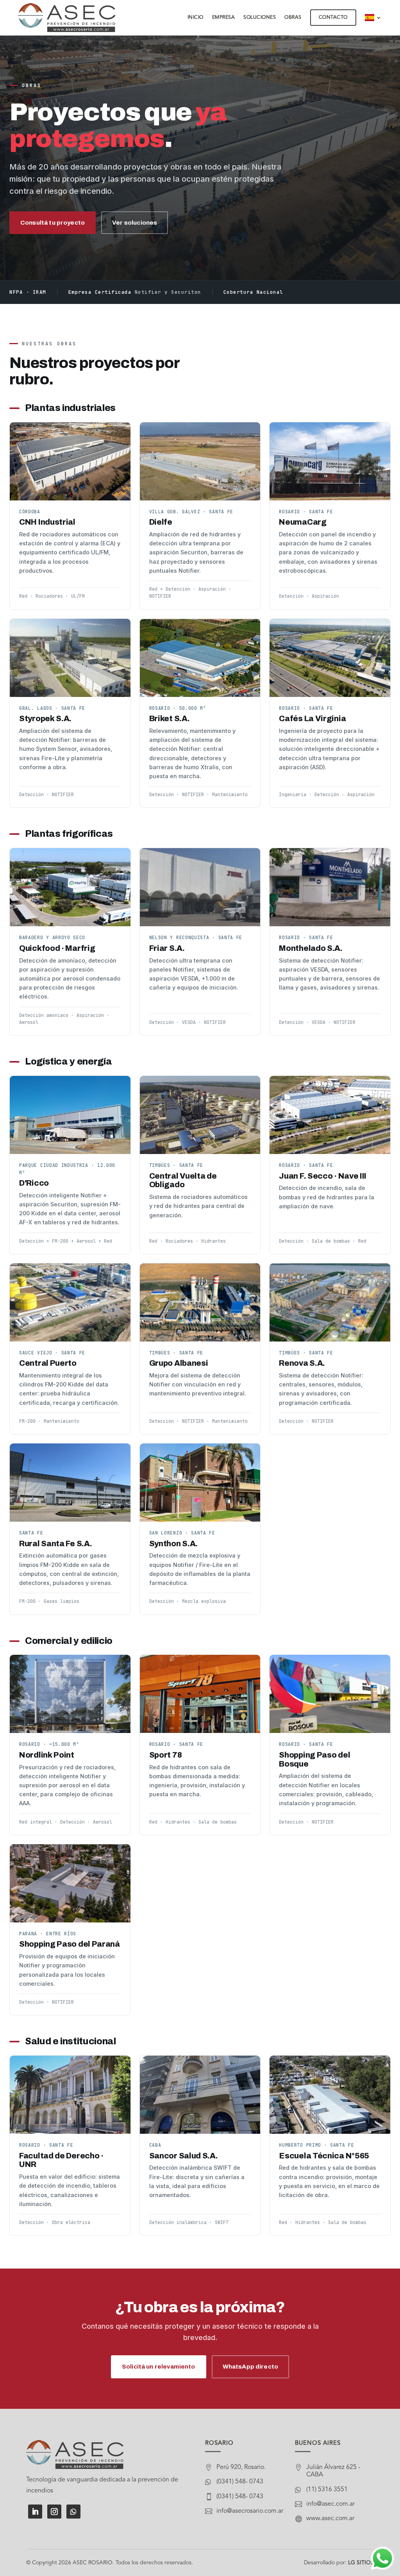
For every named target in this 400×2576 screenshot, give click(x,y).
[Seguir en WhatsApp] (73, 2512)
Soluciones (260, 18)
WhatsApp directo (250, 2366)
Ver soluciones (135, 222)
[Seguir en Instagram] (54, 2512)
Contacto (333, 18)
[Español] (373, 18)
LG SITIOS (361, 2563)
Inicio (196, 18)
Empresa (224, 18)
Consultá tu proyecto (53, 222)
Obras (293, 18)
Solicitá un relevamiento (159, 2366)
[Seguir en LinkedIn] (35, 2512)
